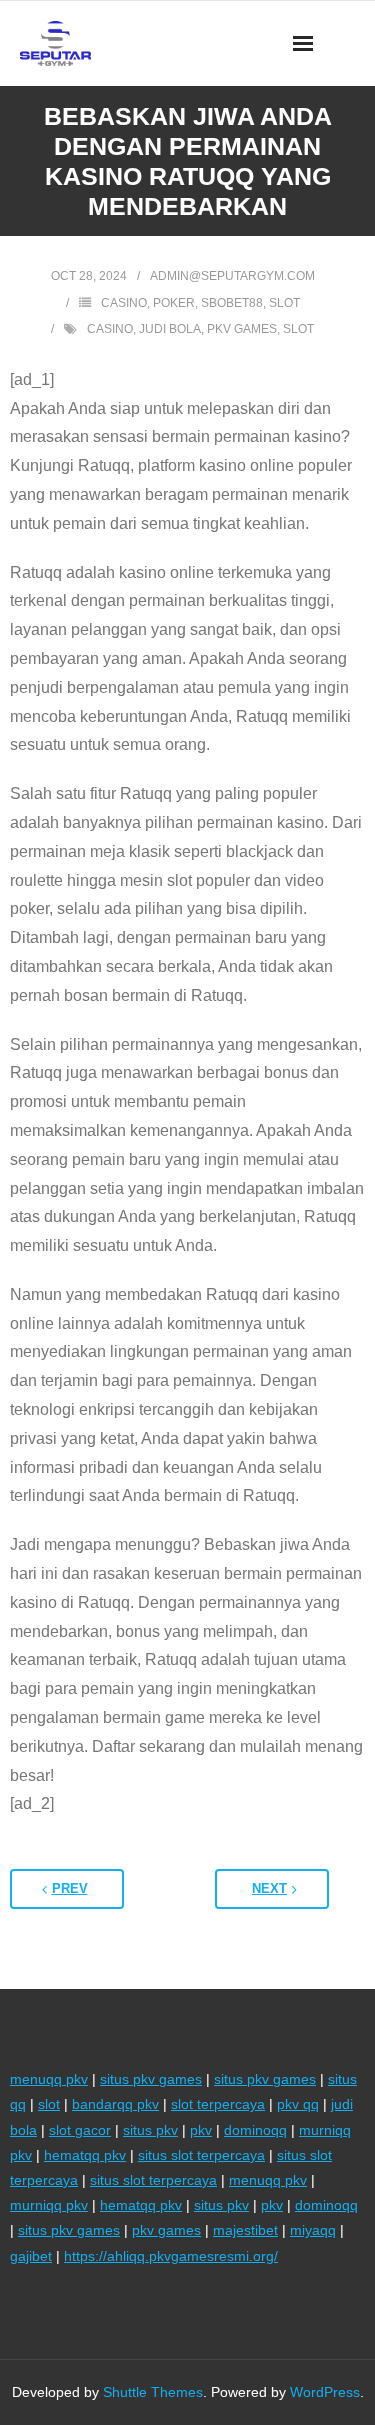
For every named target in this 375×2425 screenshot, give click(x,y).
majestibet (245, 2230)
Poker (174, 303)
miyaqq (313, 2230)
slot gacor (80, 2130)
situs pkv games (151, 2079)
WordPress (325, 2392)
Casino (124, 303)
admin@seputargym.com (232, 276)
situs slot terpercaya (201, 2155)
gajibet (31, 2256)
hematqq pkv (85, 2155)
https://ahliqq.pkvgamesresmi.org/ (171, 2256)
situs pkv (150, 2130)
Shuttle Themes (153, 2392)
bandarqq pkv (115, 2104)
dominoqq (255, 2130)
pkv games (242, 329)
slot (298, 329)
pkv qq (298, 2104)
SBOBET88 (232, 303)
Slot (284, 303)
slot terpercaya (218, 2104)
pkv (201, 2130)
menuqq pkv (49, 2079)
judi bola (170, 329)
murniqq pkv (49, 2205)
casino (110, 329)
